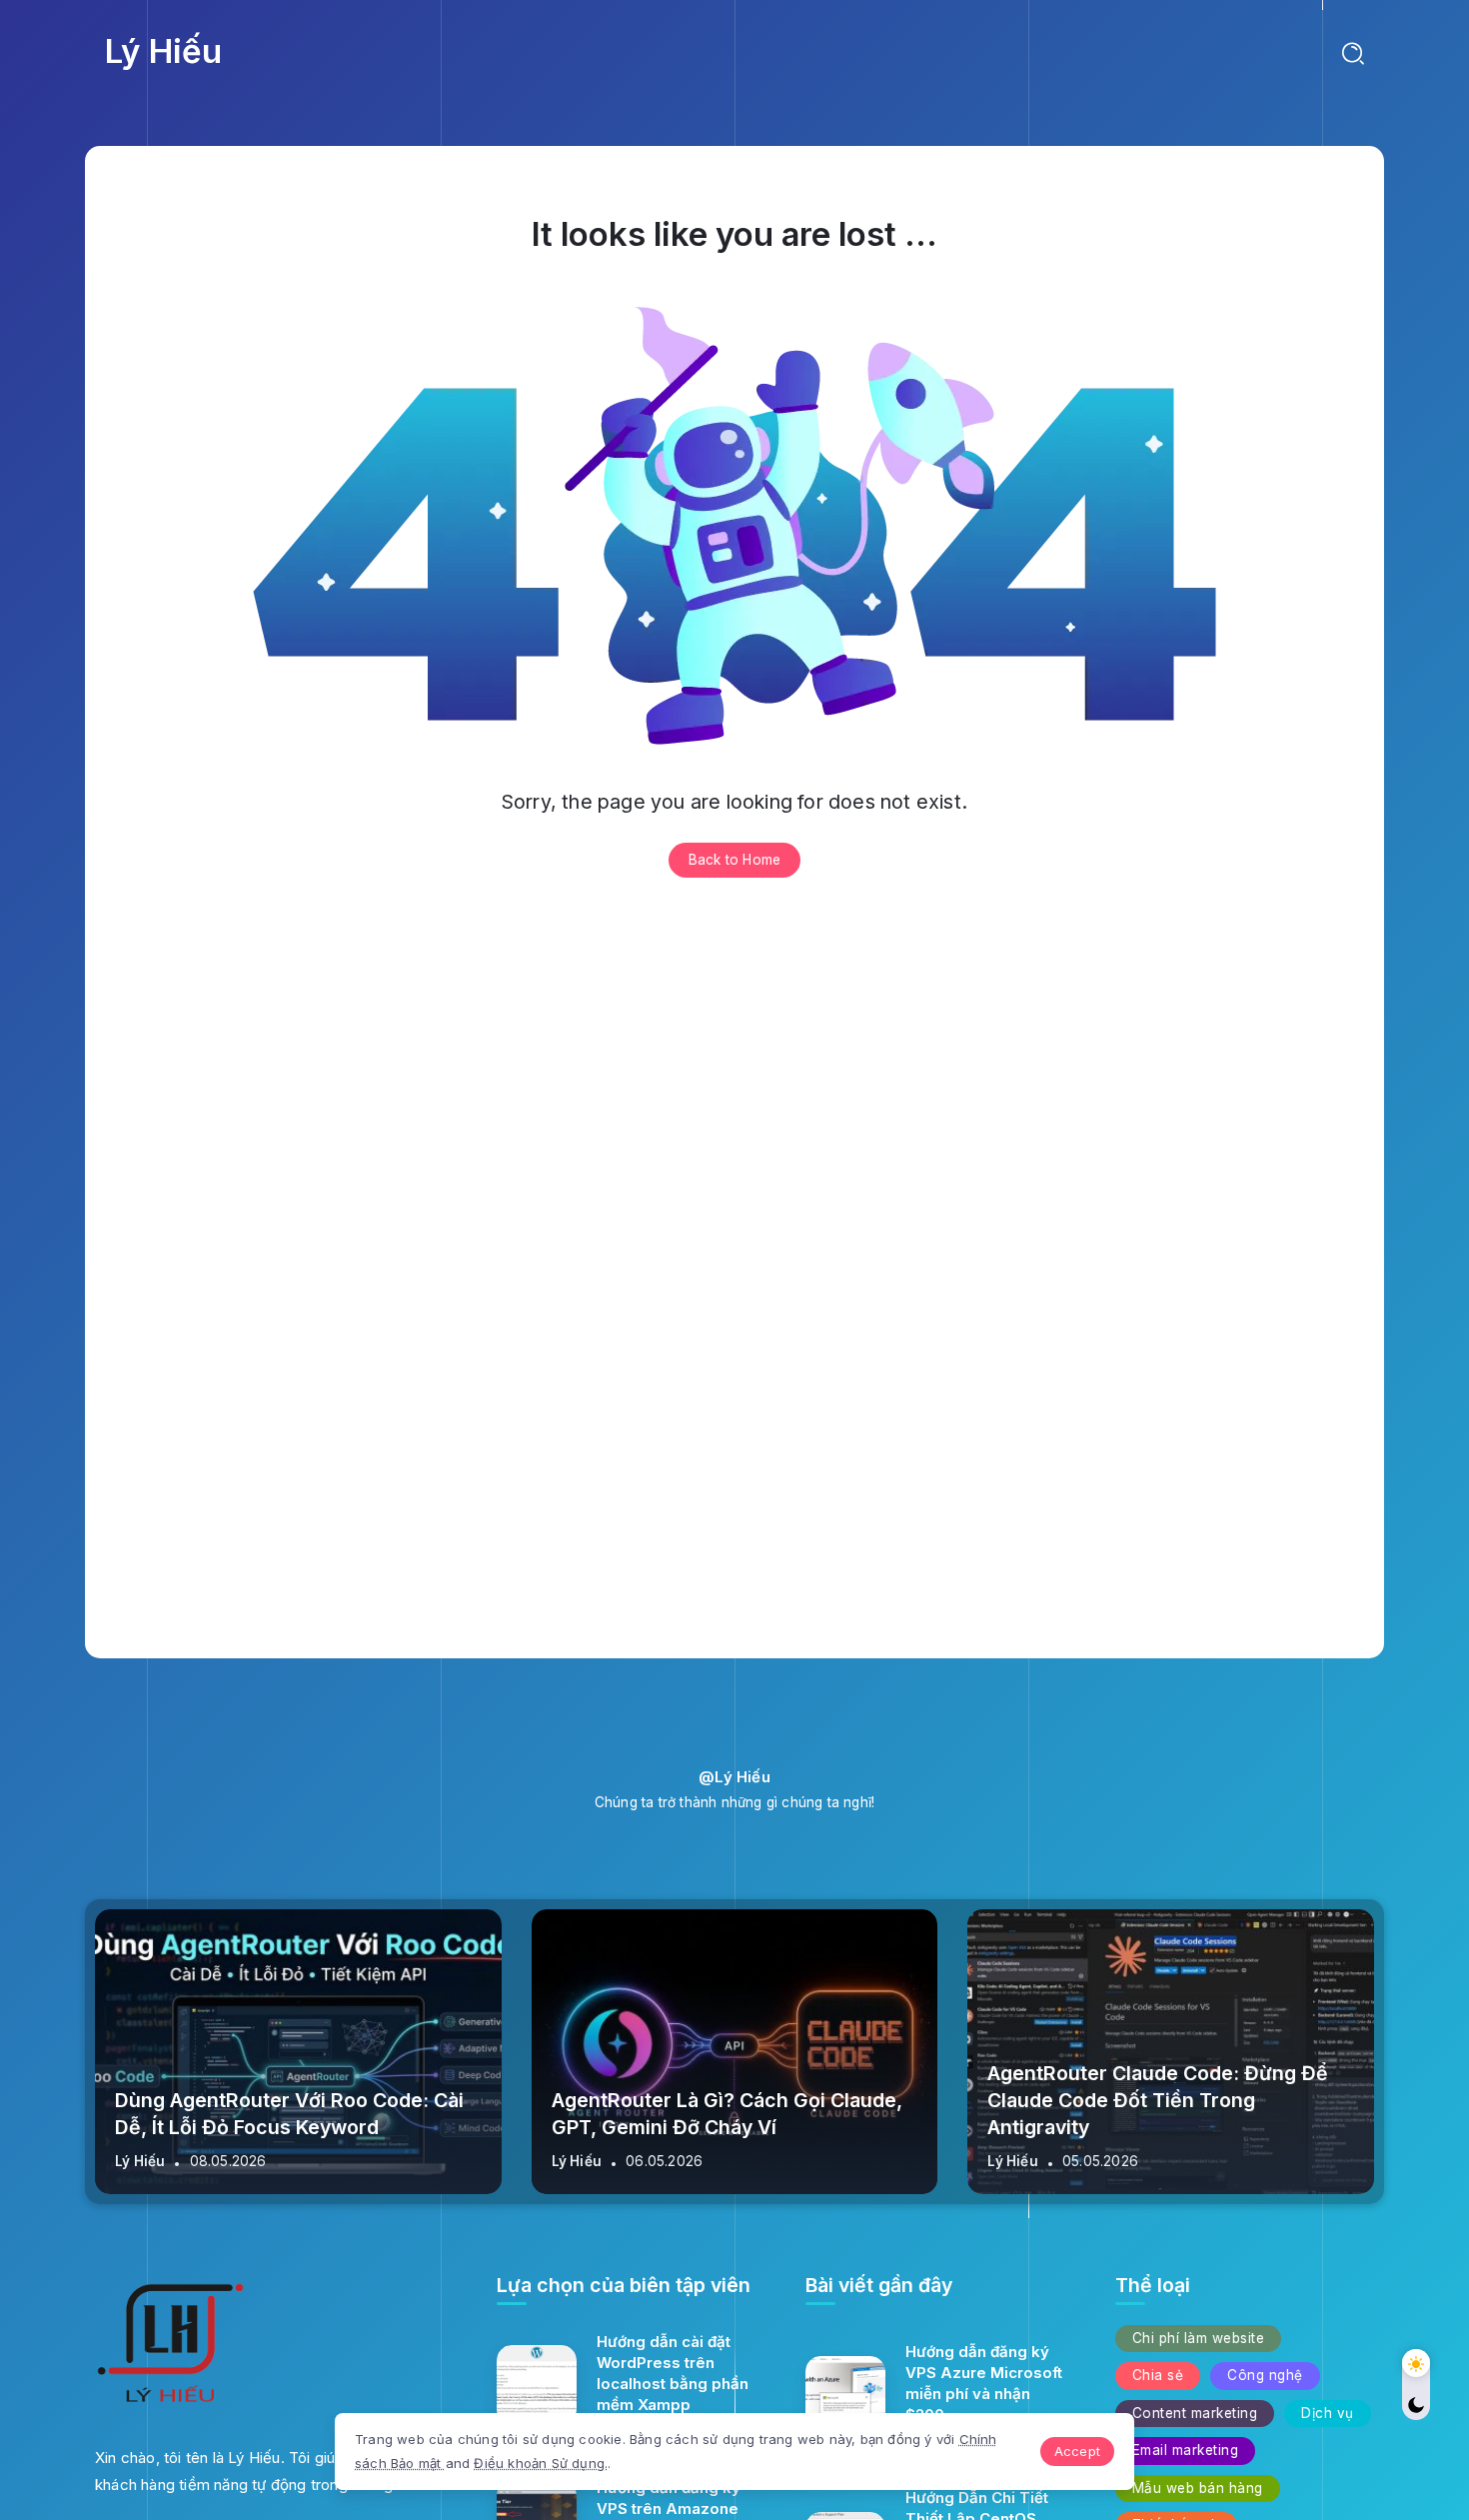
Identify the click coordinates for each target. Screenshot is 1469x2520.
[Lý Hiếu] (170, 2348)
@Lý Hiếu (734, 1777)
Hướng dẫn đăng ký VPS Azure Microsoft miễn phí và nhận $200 (984, 2383)
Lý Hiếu (163, 51)
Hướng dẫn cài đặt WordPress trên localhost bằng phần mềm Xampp (673, 2373)
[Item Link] (537, 2385)
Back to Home (734, 860)
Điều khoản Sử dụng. (541, 2463)
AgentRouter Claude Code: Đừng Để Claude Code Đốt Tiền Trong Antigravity (1158, 2101)
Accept (1077, 2451)
